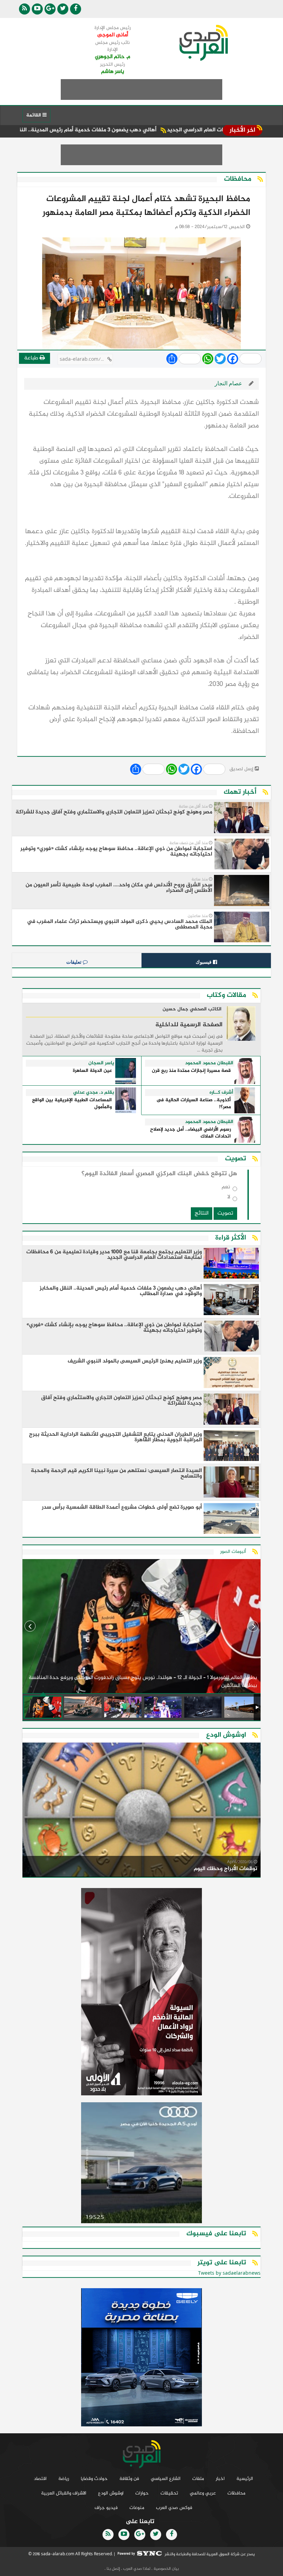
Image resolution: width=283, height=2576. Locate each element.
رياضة (64, 2479)
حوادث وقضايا (94, 2479)
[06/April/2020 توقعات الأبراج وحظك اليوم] (141, 1811)
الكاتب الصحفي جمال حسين (192, 1010)
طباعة (32, 358)
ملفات (198, 2479)
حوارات (142, 2493)
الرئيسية (245, 2479)
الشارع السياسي (166, 2479)
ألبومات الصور (233, 1552)
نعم (226, 1188)
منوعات (137, 2508)
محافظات (236, 2493)
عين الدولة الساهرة (92, 1071)
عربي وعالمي (203, 2493)
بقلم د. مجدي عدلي (94, 1093)
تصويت (225, 1213)
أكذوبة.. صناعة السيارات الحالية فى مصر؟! (194, 1104)
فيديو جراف (106, 2508)
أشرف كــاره (221, 1093)
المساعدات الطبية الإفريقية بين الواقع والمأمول (72, 1104)
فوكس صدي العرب (174, 2508)
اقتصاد (40, 2479)
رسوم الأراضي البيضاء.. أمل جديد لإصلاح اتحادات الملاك (191, 1133)
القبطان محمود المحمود (209, 1063)
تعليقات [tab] (75, 962)
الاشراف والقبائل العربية (64, 2493)
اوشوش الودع (111, 2493)
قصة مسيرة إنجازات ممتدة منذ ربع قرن (191, 1071)
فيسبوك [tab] (204, 962)
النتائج (202, 1213)
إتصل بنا (113, 2569)
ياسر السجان (101, 1063)
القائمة (34, 115)
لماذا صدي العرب (136, 2569)
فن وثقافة (129, 2479)
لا (229, 1199)
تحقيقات (169, 2493)
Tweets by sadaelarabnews (229, 2273)
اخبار (220, 2479)
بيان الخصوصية (166, 2569)
